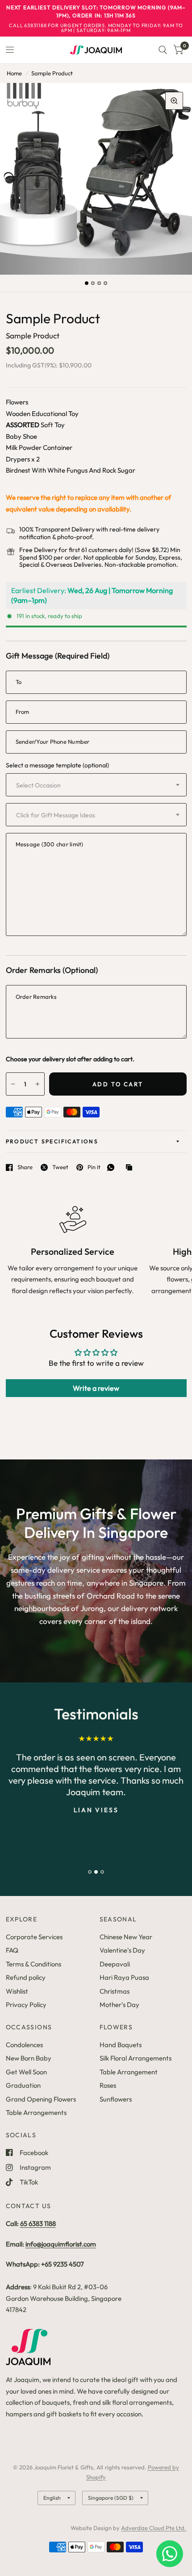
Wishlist (17, 1991)
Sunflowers (116, 2099)
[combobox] (96, 785)
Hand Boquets (121, 2045)
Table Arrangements (36, 2112)
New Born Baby (29, 2058)
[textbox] (63, 785)
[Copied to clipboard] (131, 1168)
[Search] (163, 50)
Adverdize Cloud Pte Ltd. (154, 2528)
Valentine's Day (122, 1950)
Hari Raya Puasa (124, 1977)
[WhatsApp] (113, 1167)
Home (14, 73)
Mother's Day (119, 2005)
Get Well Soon (26, 2072)
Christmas (115, 1991)
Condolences (24, 2045)
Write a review (96, 1388)
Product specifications (52, 1141)
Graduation (23, 2085)
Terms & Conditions (33, 1964)
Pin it (94, 1167)
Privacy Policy (26, 2005)
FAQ (12, 1950)
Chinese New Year (126, 1937)
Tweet (60, 1167)
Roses (108, 2085)
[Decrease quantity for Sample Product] (13, 1084)
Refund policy (26, 1977)
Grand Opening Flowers (41, 2099)
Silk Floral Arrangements (136, 2058)
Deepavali (115, 1964)
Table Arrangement (129, 2072)
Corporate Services (34, 1937)
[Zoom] (174, 101)
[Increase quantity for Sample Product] (38, 1084)
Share (25, 1167)
